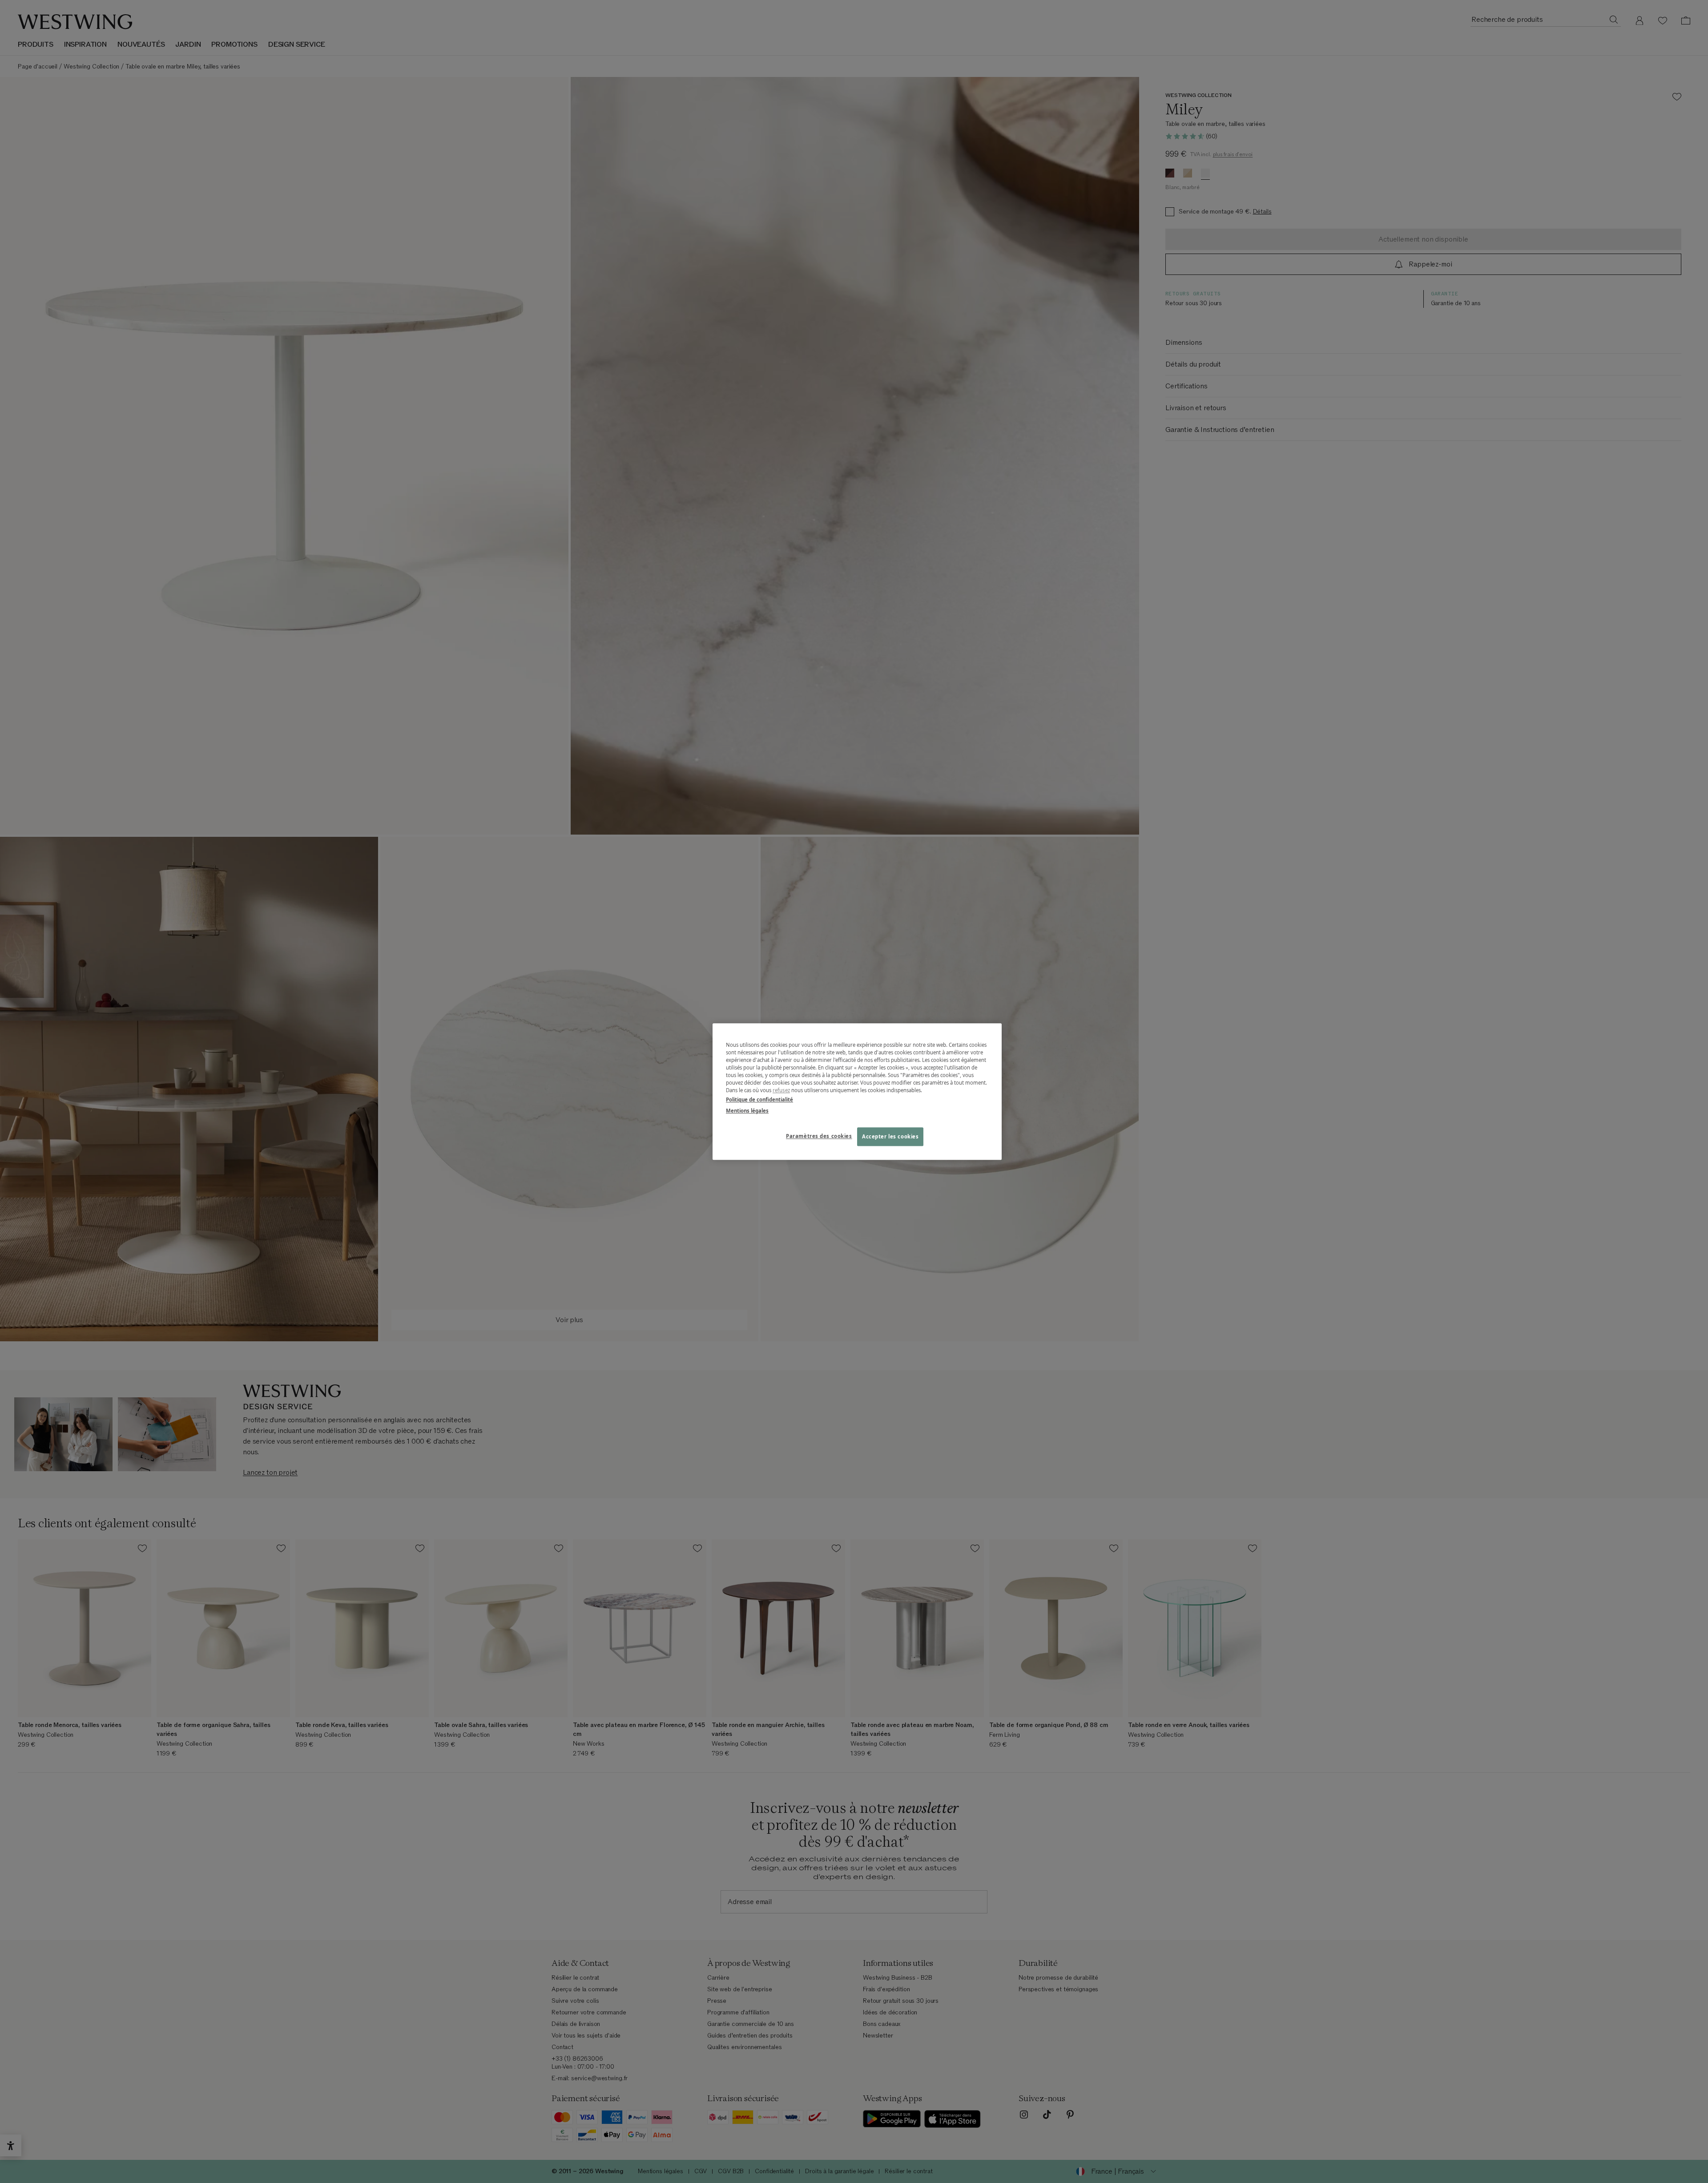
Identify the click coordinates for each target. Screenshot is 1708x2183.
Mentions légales (747, 1111)
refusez (781, 1090)
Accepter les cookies (890, 1136)
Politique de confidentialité (759, 1100)
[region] (857, 1091)
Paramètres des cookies (819, 1136)
